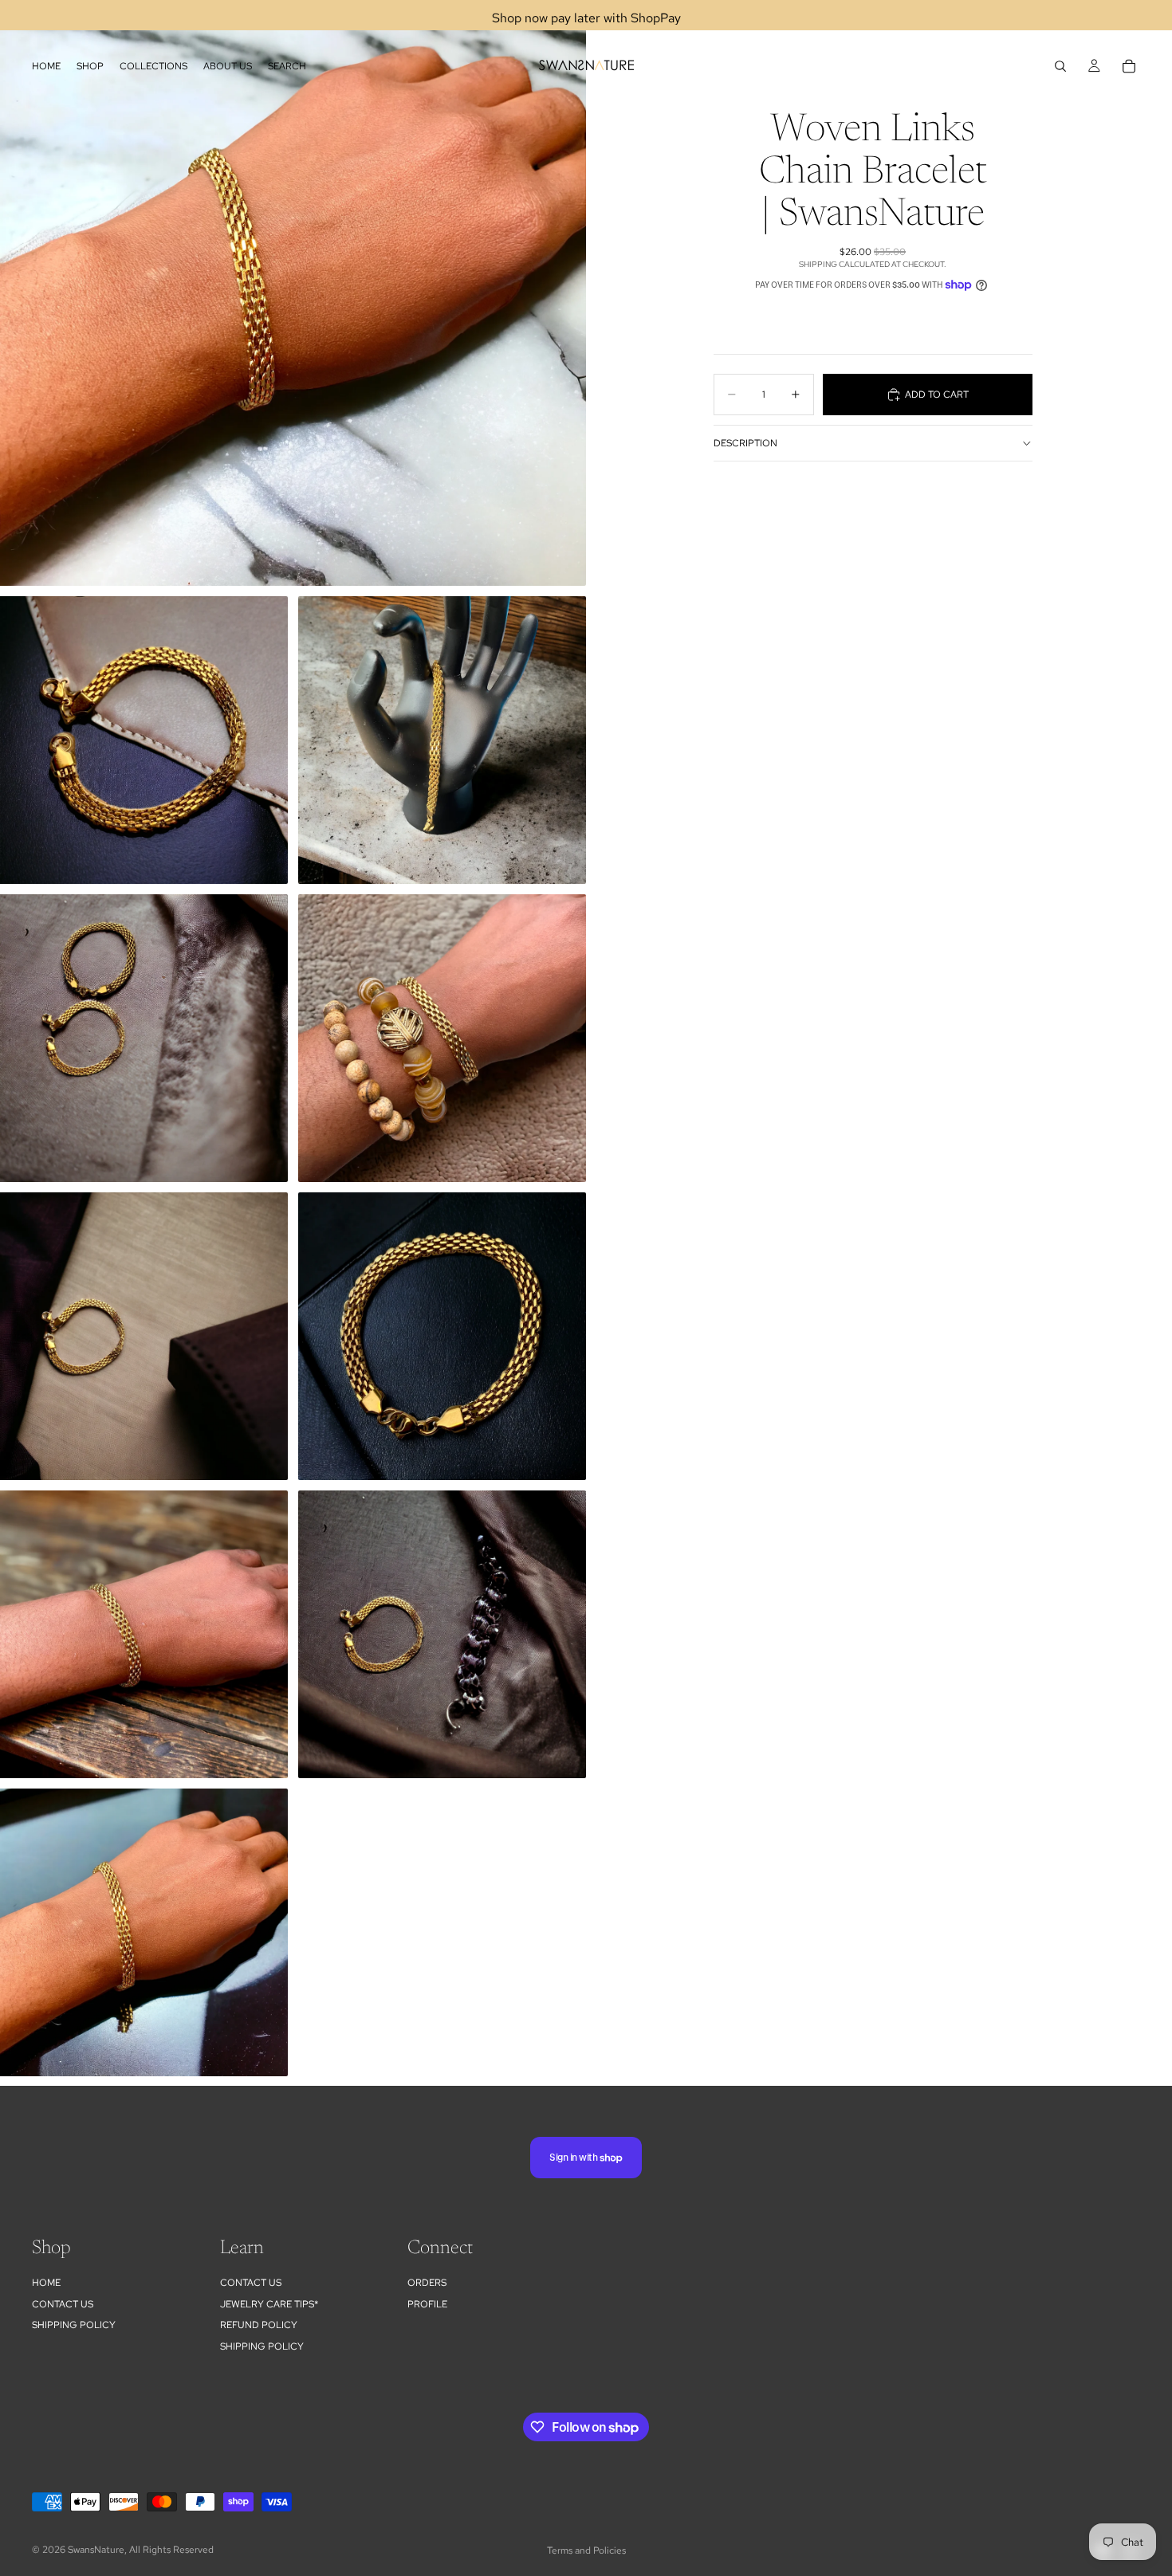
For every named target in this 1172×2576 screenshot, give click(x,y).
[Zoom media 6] (144, 1336)
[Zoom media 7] (442, 1336)
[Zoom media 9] (442, 1634)
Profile (427, 2304)
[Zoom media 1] (293, 293)
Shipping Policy (74, 2325)
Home (46, 2283)
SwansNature (96, 2550)
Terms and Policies (586, 2550)
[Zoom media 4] (144, 1038)
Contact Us (63, 2304)
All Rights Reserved (171, 2550)
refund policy (259, 2325)
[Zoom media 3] (442, 740)
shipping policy (262, 2346)
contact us (251, 2283)
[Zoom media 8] (144, 1634)
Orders (427, 2283)
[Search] (1060, 66)
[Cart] (1129, 66)
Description (745, 443)
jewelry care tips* (269, 2304)
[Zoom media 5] (442, 1038)
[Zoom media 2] (144, 740)
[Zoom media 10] (144, 1932)
